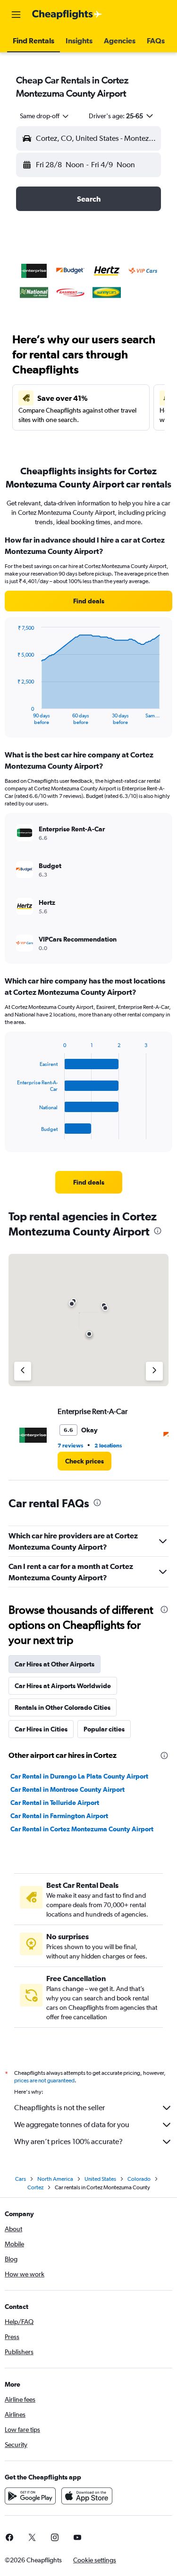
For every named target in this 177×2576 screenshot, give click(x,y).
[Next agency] (154, 1371)
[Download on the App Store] (87, 2496)
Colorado (139, 2179)
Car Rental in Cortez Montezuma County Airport (82, 1829)
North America (55, 2179)
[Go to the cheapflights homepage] (67, 15)
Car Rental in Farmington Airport (59, 1816)
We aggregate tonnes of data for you (72, 2125)
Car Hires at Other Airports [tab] (55, 1664)
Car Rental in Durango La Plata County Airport (79, 1776)
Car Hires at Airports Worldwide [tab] (63, 1686)
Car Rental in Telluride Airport (55, 1803)
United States (100, 2179)
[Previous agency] (23, 1371)
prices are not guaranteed (44, 2080)
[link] (88, 601)
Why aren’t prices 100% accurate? (68, 2141)
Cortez (35, 2187)
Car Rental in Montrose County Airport (67, 1789)
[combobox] (45, 116)
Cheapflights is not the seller (59, 2108)
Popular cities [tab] (104, 1729)
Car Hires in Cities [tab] (41, 1729)
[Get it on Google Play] (30, 2496)
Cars (21, 2179)
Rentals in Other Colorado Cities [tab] (63, 1707)
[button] (16, 15)
